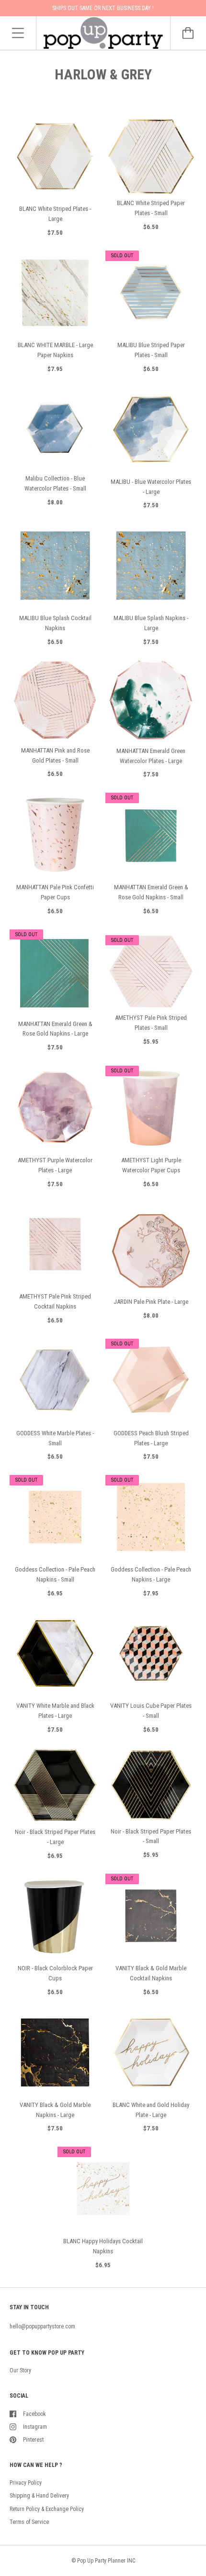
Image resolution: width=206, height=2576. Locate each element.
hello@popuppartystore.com (42, 2326)
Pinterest (33, 2440)
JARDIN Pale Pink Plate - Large (151, 1302)
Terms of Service (29, 2522)
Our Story (20, 2370)
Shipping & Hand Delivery (39, 2496)
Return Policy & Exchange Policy (47, 2509)
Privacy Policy (26, 2483)
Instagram (35, 2427)
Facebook (34, 2414)
